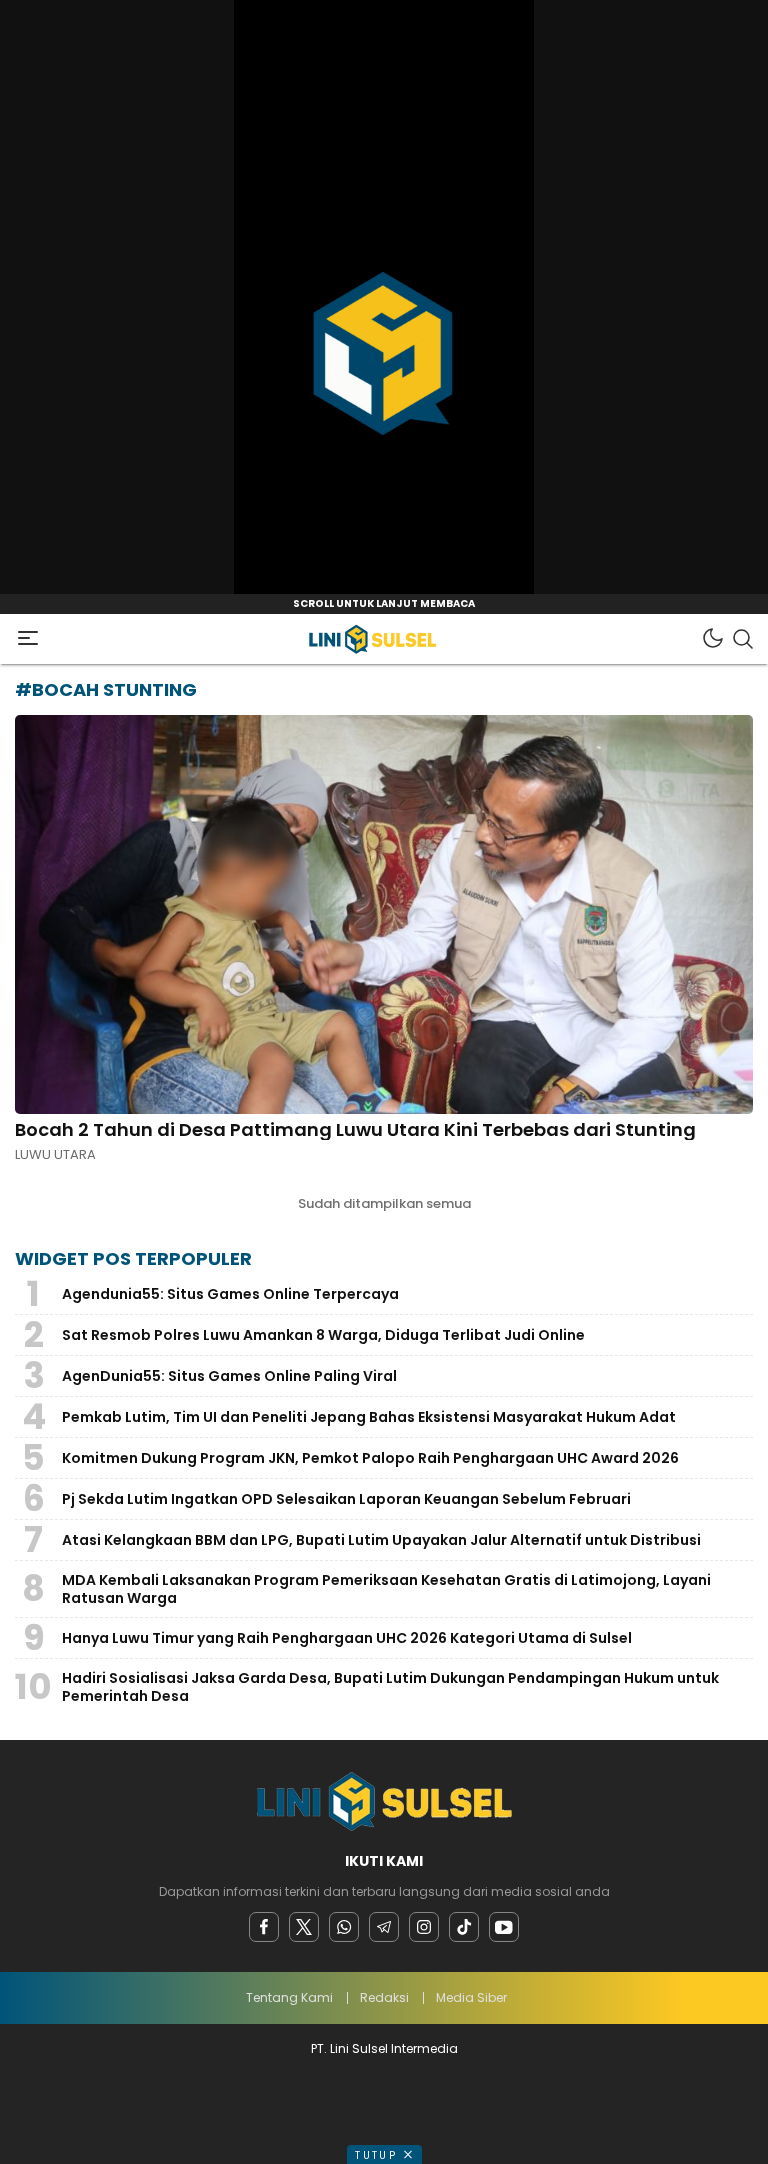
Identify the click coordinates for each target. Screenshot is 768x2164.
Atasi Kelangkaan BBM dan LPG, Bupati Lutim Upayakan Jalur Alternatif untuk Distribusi (381, 1540)
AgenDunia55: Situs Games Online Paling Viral (229, 1376)
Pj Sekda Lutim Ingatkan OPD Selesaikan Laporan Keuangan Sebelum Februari (346, 1499)
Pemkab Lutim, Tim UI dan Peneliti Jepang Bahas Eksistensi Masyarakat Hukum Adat (369, 1417)
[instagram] (424, 1927)
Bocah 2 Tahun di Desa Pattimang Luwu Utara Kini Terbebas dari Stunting (355, 1129)
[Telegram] (384, 1927)
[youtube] (504, 1927)
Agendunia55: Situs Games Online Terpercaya (230, 1294)
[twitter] (304, 1927)
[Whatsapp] (344, 1927)
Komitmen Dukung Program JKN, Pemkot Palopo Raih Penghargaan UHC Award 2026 (370, 1458)
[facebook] (264, 1927)
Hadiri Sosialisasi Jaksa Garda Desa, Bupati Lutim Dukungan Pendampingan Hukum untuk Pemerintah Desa (390, 1687)
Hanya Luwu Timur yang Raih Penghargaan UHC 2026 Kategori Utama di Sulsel (347, 1638)
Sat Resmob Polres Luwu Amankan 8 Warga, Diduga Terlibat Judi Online (323, 1335)
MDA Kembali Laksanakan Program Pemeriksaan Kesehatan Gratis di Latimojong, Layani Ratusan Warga (386, 1589)
